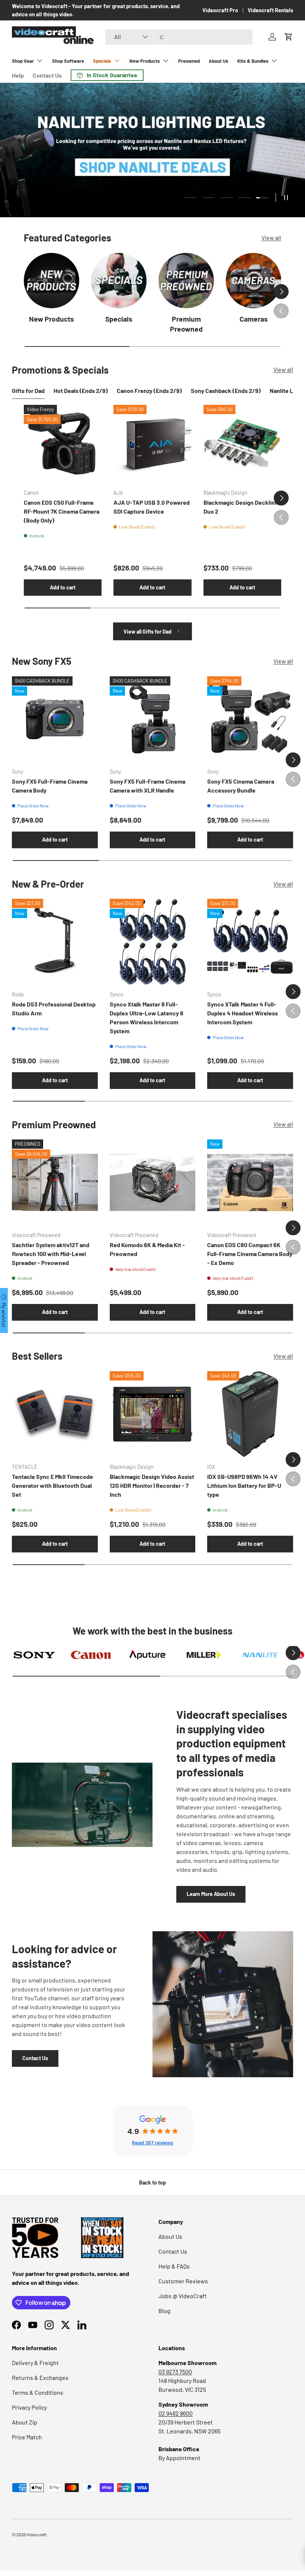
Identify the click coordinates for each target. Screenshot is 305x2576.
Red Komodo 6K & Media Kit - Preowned (147, 1249)
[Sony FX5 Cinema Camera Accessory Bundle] (250, 719)
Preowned (189, 61)
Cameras (254, 319)
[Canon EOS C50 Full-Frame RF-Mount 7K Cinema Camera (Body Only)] (63, 444)
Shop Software (68, 61)
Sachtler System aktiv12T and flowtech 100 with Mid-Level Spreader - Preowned (51, 1254)
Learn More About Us (211, 1894)
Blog (164, 2311)
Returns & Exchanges (40, 2377)
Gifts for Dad (28, 391)
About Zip (25, 2422)
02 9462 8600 (176, 2413)
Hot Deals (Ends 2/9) (81, 391)
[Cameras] (253, 281)
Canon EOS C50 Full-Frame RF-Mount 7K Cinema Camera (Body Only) (62, 511)
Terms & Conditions (38, 2392)
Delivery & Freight (35, 2363)
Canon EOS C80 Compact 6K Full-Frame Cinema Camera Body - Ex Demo (250, 1254)
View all (271, 238)
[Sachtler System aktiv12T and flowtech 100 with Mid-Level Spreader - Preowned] (55, 1182)
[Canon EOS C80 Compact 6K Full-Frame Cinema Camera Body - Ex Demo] (250, 1182)
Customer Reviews (183, 2281)
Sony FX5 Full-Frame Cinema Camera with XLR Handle (147, 786)
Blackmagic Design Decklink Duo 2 (241, 507)
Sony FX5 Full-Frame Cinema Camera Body (50, 786)
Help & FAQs (174, 2266)
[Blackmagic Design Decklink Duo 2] (242, 444)
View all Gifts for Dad (148, 632)
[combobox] (179, 37)
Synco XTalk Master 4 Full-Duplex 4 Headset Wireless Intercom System (243, 1013)
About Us (219, 61)
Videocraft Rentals (270, 10)
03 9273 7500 (175, 2372)
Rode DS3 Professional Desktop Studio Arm (54, 1009)
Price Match (27, 2437)
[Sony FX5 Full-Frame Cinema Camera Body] (55, 719)
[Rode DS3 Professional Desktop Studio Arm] (55, 942)
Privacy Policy (29, 2407)
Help (18, 75)
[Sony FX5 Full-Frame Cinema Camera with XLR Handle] (153, 719)
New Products (52, 319)
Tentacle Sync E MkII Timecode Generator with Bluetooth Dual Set (52, 1485)
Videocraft (36, 2534)
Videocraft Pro (220, 10)
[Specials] (119, 281)
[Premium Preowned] (186, 281)
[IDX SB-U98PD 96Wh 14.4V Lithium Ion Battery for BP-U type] (250, 1414)
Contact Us (47, 75)
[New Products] (52, 281)
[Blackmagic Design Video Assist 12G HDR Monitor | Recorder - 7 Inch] (153, 1414)
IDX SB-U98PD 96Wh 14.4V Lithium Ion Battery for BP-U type (244, 1485)
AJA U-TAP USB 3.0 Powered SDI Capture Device (152, 507)
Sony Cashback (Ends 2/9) (226, 391)
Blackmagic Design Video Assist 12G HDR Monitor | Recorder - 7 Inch (152, 1485)
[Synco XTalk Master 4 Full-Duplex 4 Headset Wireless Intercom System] (250, 942)
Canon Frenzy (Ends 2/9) (149, 391)
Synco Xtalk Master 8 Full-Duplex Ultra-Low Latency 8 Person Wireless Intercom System (147, 1017)
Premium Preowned (186, 324)
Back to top (152, 2183)
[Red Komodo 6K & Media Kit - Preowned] (153, 1182)
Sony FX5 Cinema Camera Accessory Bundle (241, 786)
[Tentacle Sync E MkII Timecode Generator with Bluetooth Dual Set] (55, 1414)
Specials (119, 319)
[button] (289, 37)
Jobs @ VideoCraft (183, 2296)
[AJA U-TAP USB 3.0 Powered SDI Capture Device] (152, 444)
